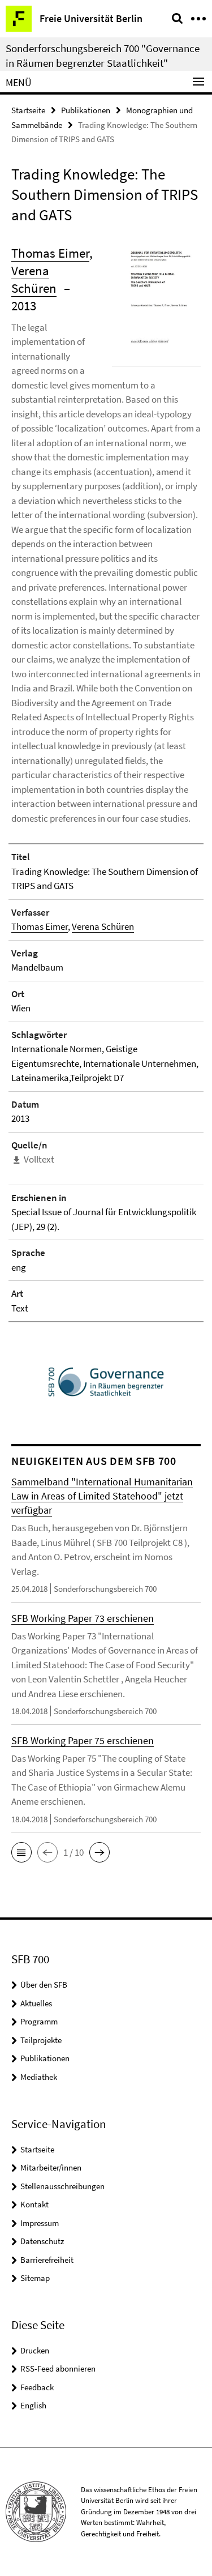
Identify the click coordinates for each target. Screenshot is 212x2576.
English (33, 2405)
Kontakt (34, 2204)
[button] (21, 1852)
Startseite (28, 110)
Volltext (39, 1159)
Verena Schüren (103, 926)
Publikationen (86, 110)
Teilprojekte (41, 2040)
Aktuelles (36, 2003)
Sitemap (35, 2278)
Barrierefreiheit (47, 2260)
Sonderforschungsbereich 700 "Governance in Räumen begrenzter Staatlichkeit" (103, 55)
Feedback (37, 2387)
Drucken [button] (35, 2350)
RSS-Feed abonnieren (58, 2368)
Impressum (40, 2223)
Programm (39, 2021)
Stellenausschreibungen (62, 2186)
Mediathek (39, 2077)
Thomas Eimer (50, 253)
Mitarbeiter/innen (51, 2167)
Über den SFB (44, 1985)
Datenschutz (42, 2241)
